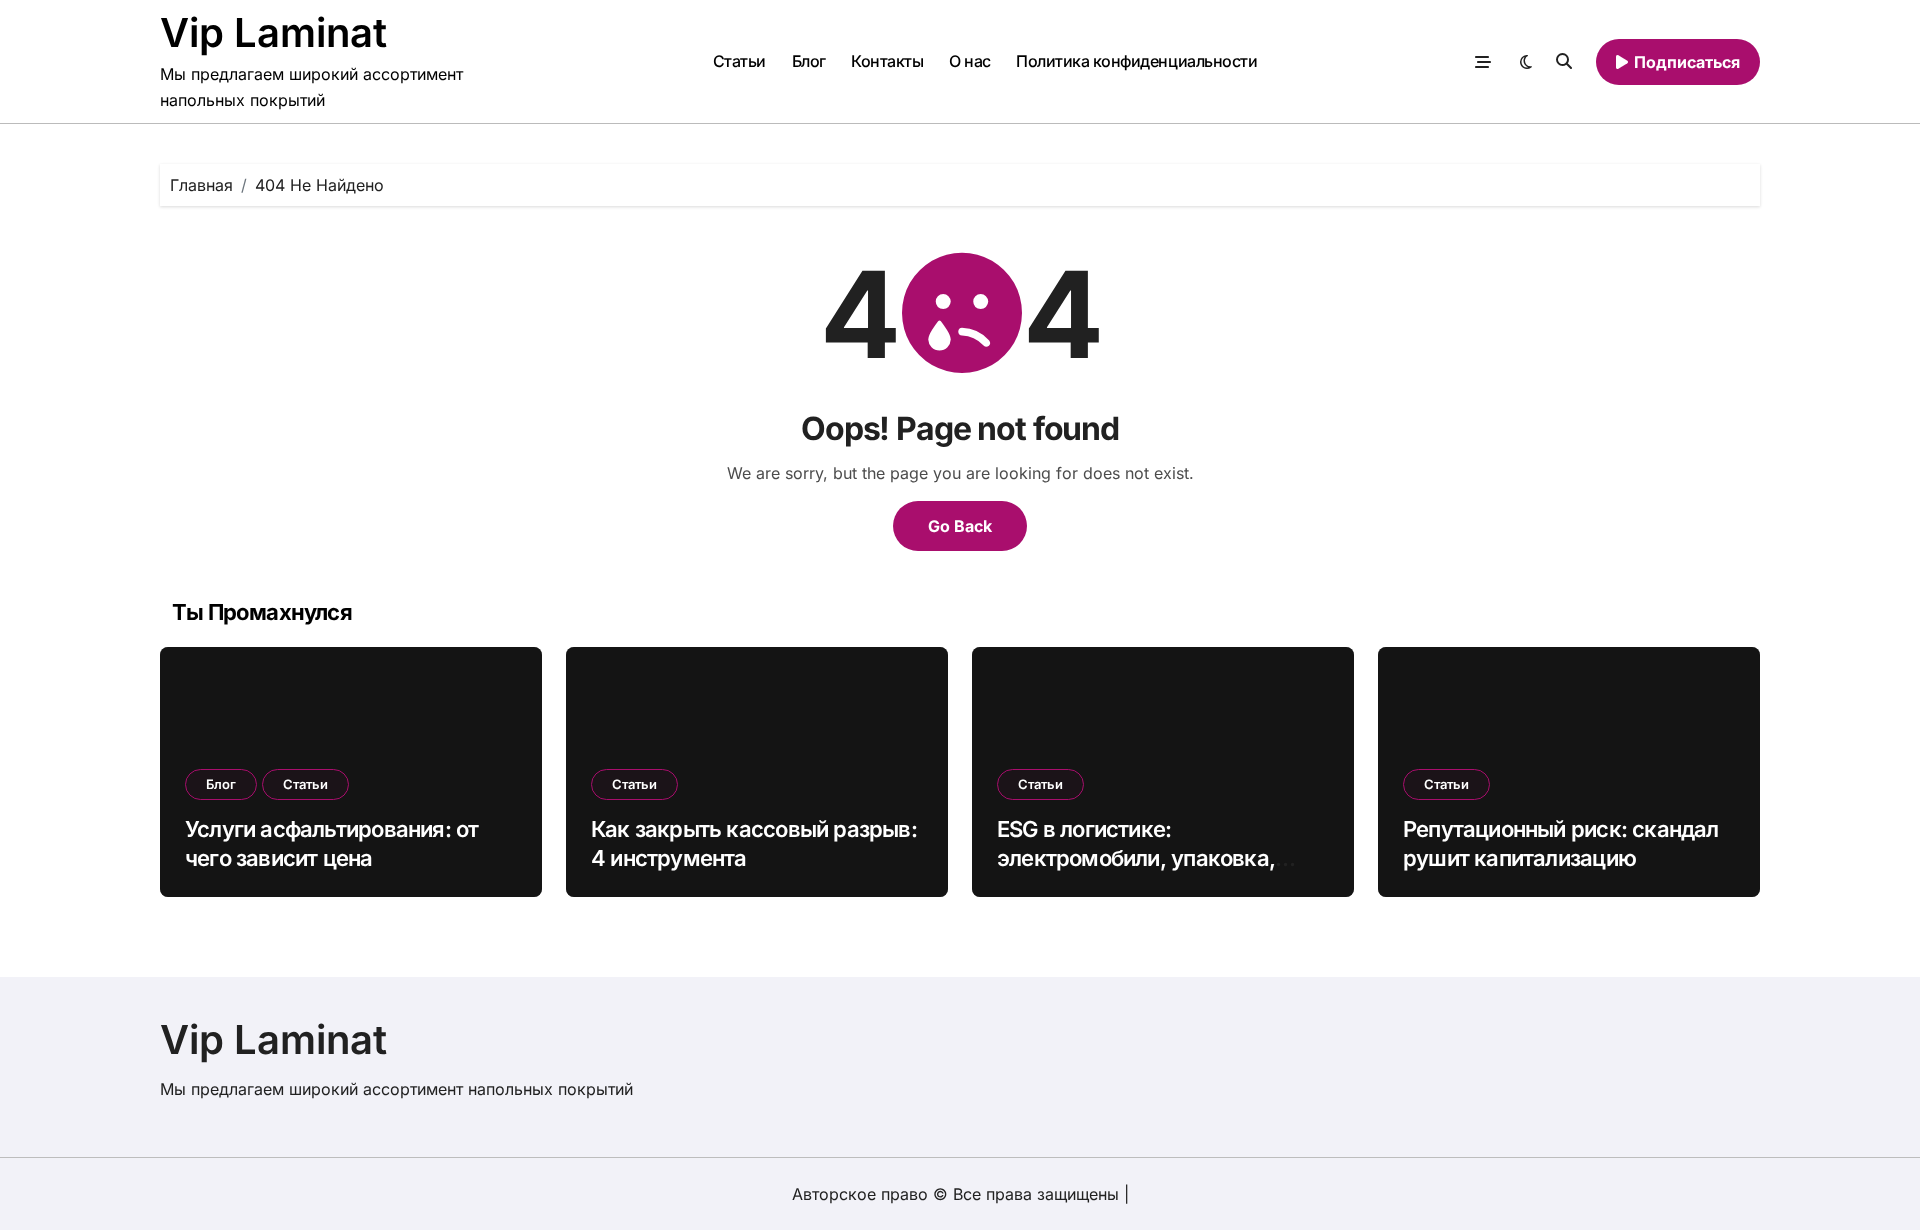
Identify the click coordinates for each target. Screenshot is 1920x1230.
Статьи (739, 61)
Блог (809, 61)
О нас (970, 61)
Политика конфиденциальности (1136, 61)
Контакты (887, 61)
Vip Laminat (273, 32)
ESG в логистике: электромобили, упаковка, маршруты (1136, 857)
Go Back (960, 526)
